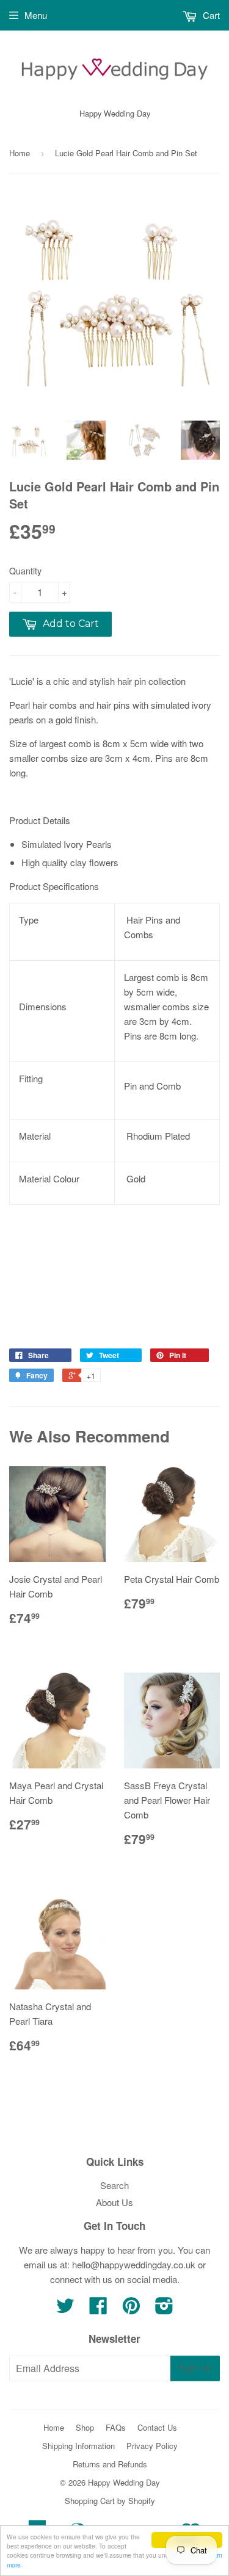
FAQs (116, 2427)
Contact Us (157, 2427)
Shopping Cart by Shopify (110, 2501)
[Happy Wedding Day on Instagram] (164, 2309)
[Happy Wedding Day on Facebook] (98, 2309)
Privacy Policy (152, 2446)
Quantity (25, 571)
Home (20, 153)
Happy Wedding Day (124, 2482)
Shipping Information (78, 2446)
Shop (85, 2427)
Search (114, 2185)
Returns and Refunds (110, 2464)
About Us (114, 2202)
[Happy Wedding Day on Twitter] (65, 2309)
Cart (210, 15)
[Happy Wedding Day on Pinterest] (131, 2309)
